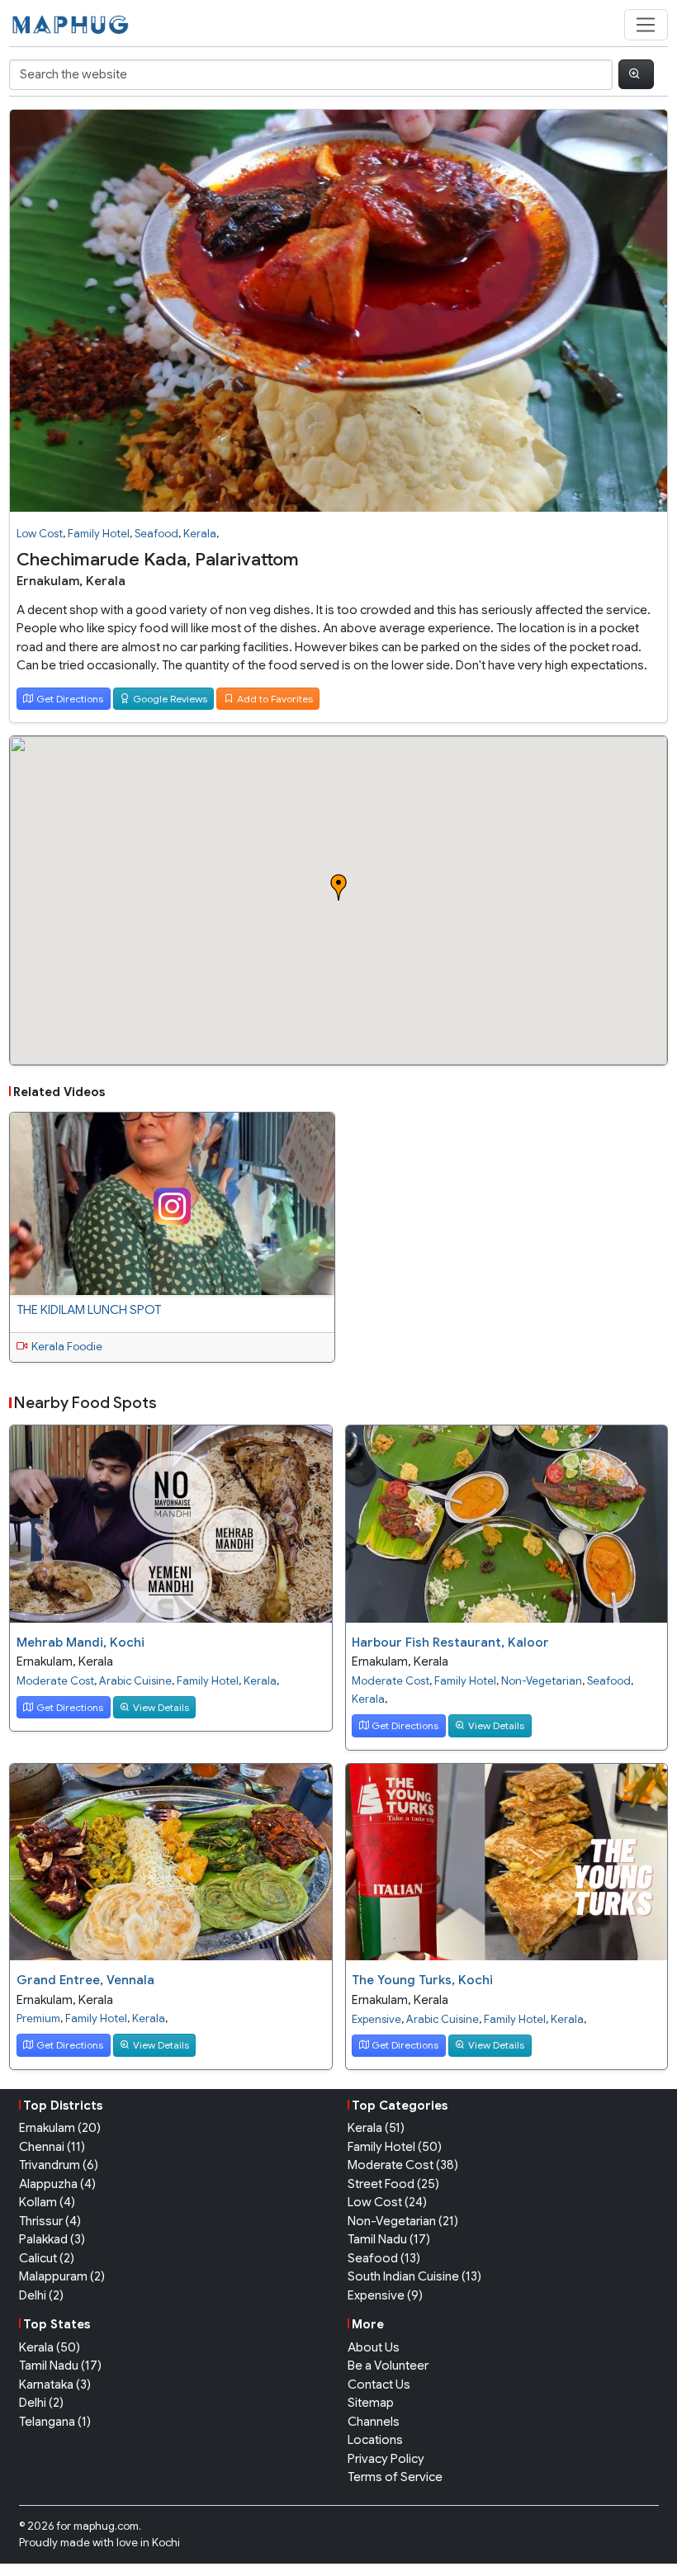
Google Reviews (170, 699)
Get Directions (70, 699)
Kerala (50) (50, 2347)
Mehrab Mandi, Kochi (80, 1642)
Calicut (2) (47, 2258)
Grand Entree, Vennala (85, 1980)
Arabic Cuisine (135, 1681)
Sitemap (371, 2403)
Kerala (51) (376, 2128)
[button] (338, 887)
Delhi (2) (41, 2295)
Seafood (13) (384, 2258)
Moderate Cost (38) (403, 2165)
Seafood (156, 534)
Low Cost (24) (387, 2202)
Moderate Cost (55, 1681)
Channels (374, 2422)
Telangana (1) (55, 2422)
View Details (161, 1707)
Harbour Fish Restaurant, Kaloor (450, 1642)
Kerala (200, 534)
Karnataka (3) (55, 2385)
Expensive (376, 2019)
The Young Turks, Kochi (422, 1980)
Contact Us (379, 2385)
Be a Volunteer (388, 2366)
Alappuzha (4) (57, 2184)
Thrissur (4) (50, 2221)
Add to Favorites (275, 699)
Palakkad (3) (52, 2239)
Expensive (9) (385, 2295)
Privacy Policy (386, 2459)
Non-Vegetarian (542, 1681)
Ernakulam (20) (60, 2128)
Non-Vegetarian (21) (403, 2221)
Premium (38, 2018)
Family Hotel (99, 534)
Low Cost (40, 534)
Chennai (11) (52, 2147)
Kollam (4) (47, 2202)
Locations (375, 2440)
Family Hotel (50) (395, 2147)
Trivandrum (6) (59, 2165)
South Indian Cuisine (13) (414, 2276)
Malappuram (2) (62, 2276)
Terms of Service (395, 2477)
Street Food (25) (393, 2184)
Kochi (166, 2543)
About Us (374, 2347)
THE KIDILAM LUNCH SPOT (89, 1310)
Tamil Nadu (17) (389, 2239)
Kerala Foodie (67, 1347)
